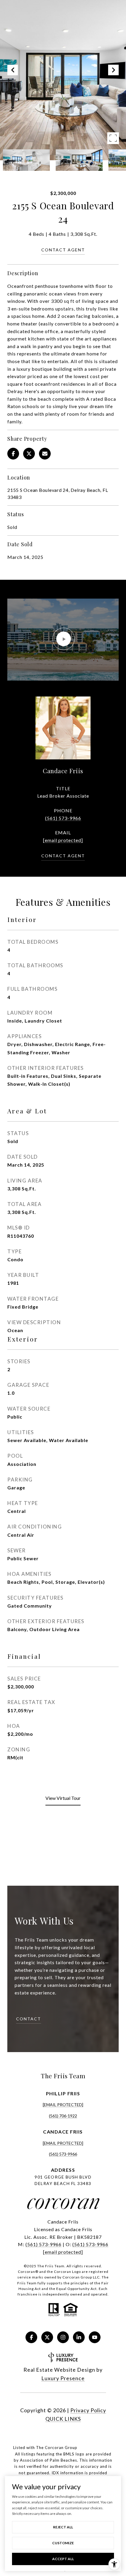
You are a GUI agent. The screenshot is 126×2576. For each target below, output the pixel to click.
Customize (63, 2543)
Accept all (63, 2559)
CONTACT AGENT (63, 856)
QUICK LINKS (63, 2419)
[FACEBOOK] (31, 2337)
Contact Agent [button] (63, 250)
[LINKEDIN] (79, 2337)
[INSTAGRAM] (63, 2337)
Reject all (63, 2527)
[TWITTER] (47, 2337)
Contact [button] (29, 2019)
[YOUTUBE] (95, 2337)
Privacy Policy (88, 2410)
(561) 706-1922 (63, 2116)
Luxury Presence (63, 2378)
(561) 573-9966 (63, 818)
